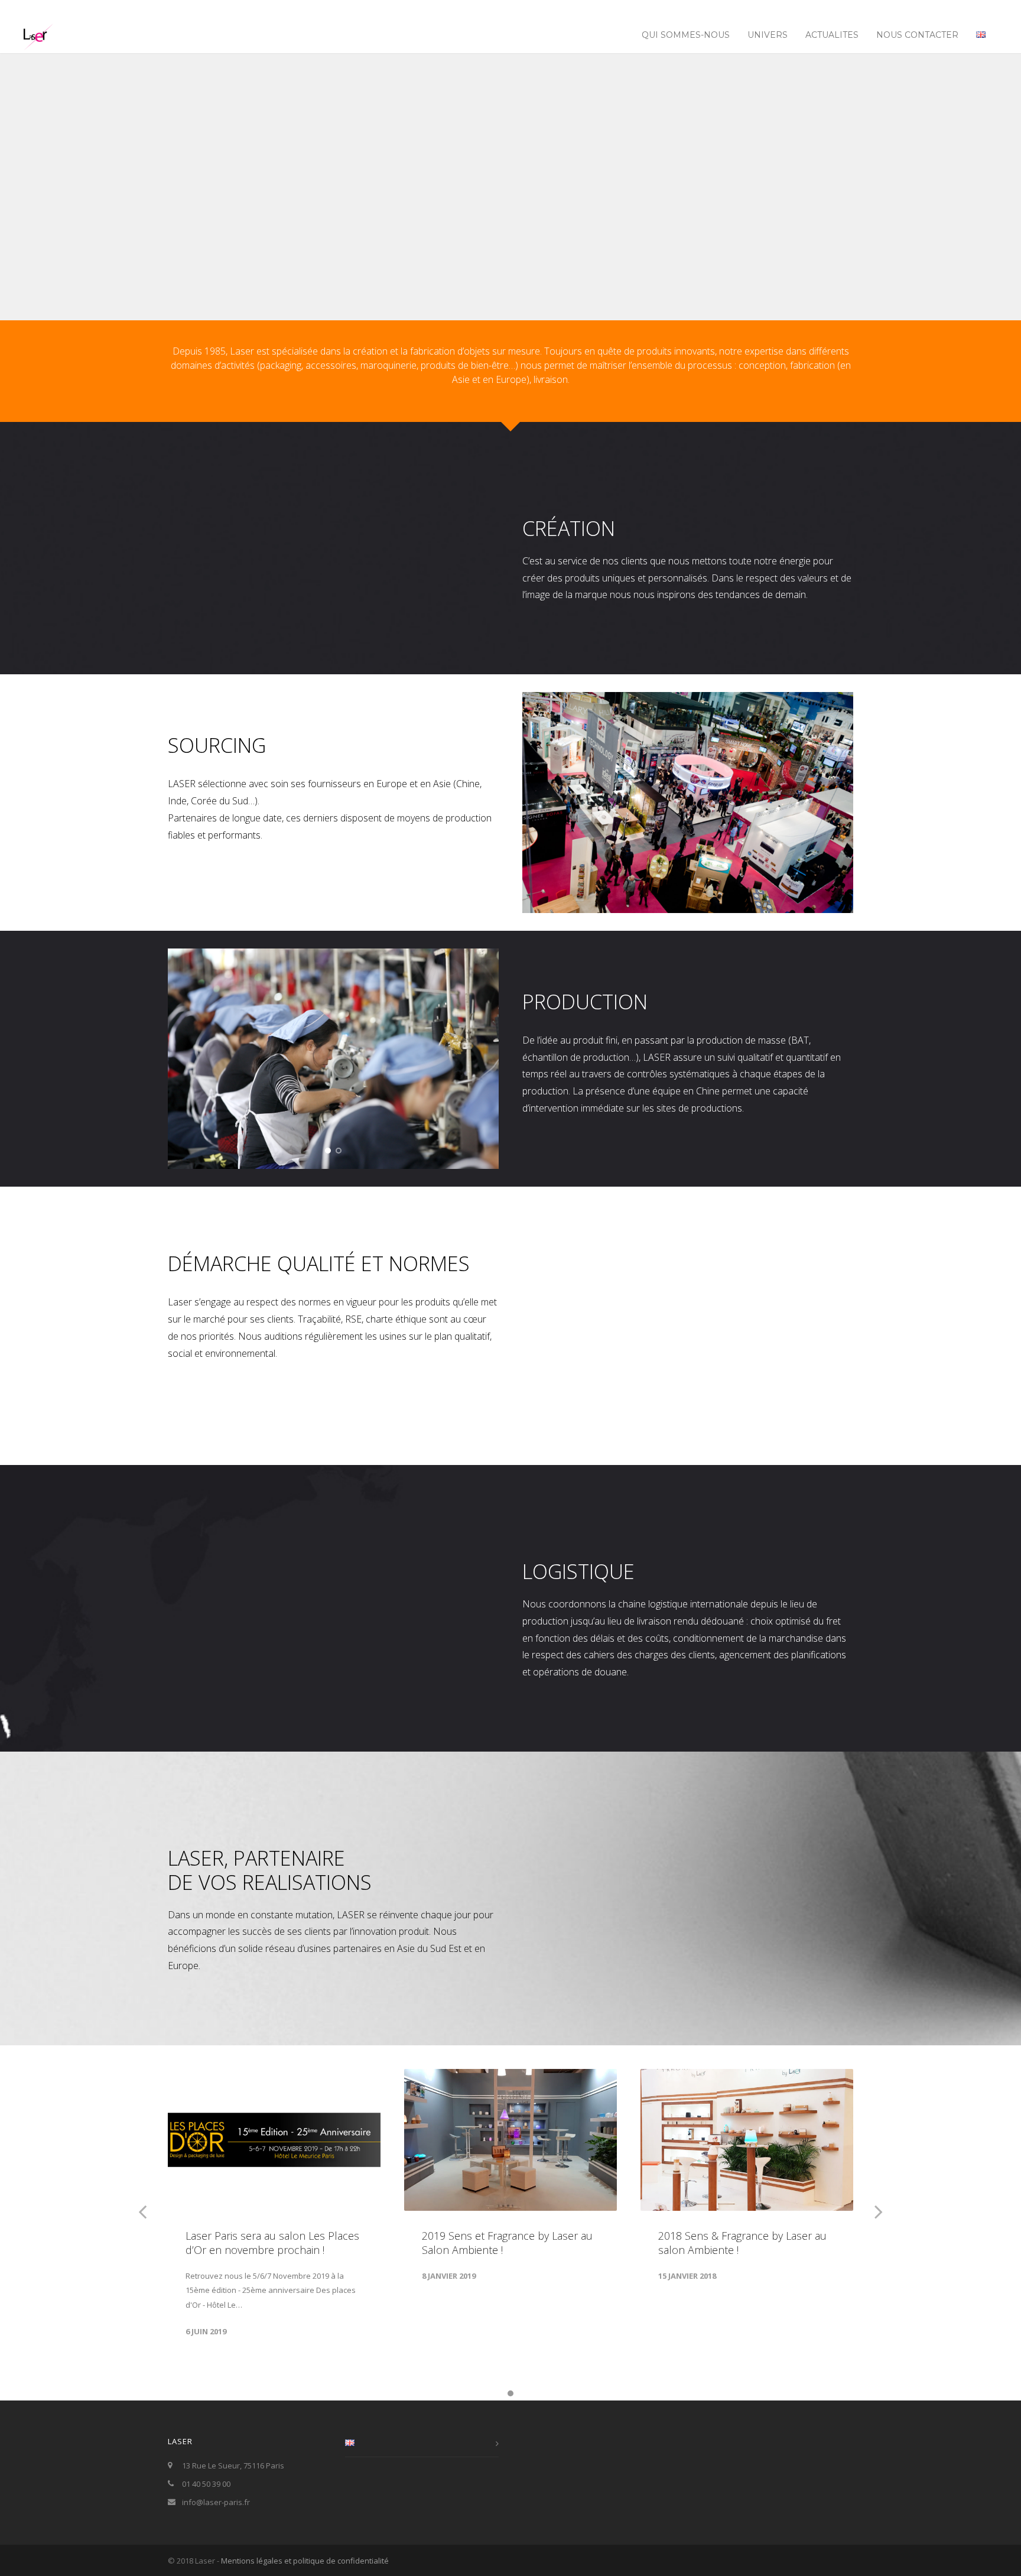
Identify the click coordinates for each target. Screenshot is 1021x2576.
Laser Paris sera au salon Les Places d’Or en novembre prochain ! (272, 2243)
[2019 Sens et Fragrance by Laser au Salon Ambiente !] (510, 2140)
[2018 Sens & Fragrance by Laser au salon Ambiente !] (747, 2140)
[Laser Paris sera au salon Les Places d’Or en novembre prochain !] (274, 2140)
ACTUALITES (832, 35)
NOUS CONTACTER (917, 35)
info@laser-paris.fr (216, 2502)
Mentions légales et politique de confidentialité (305, 2561)
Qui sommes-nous (686, 35)
